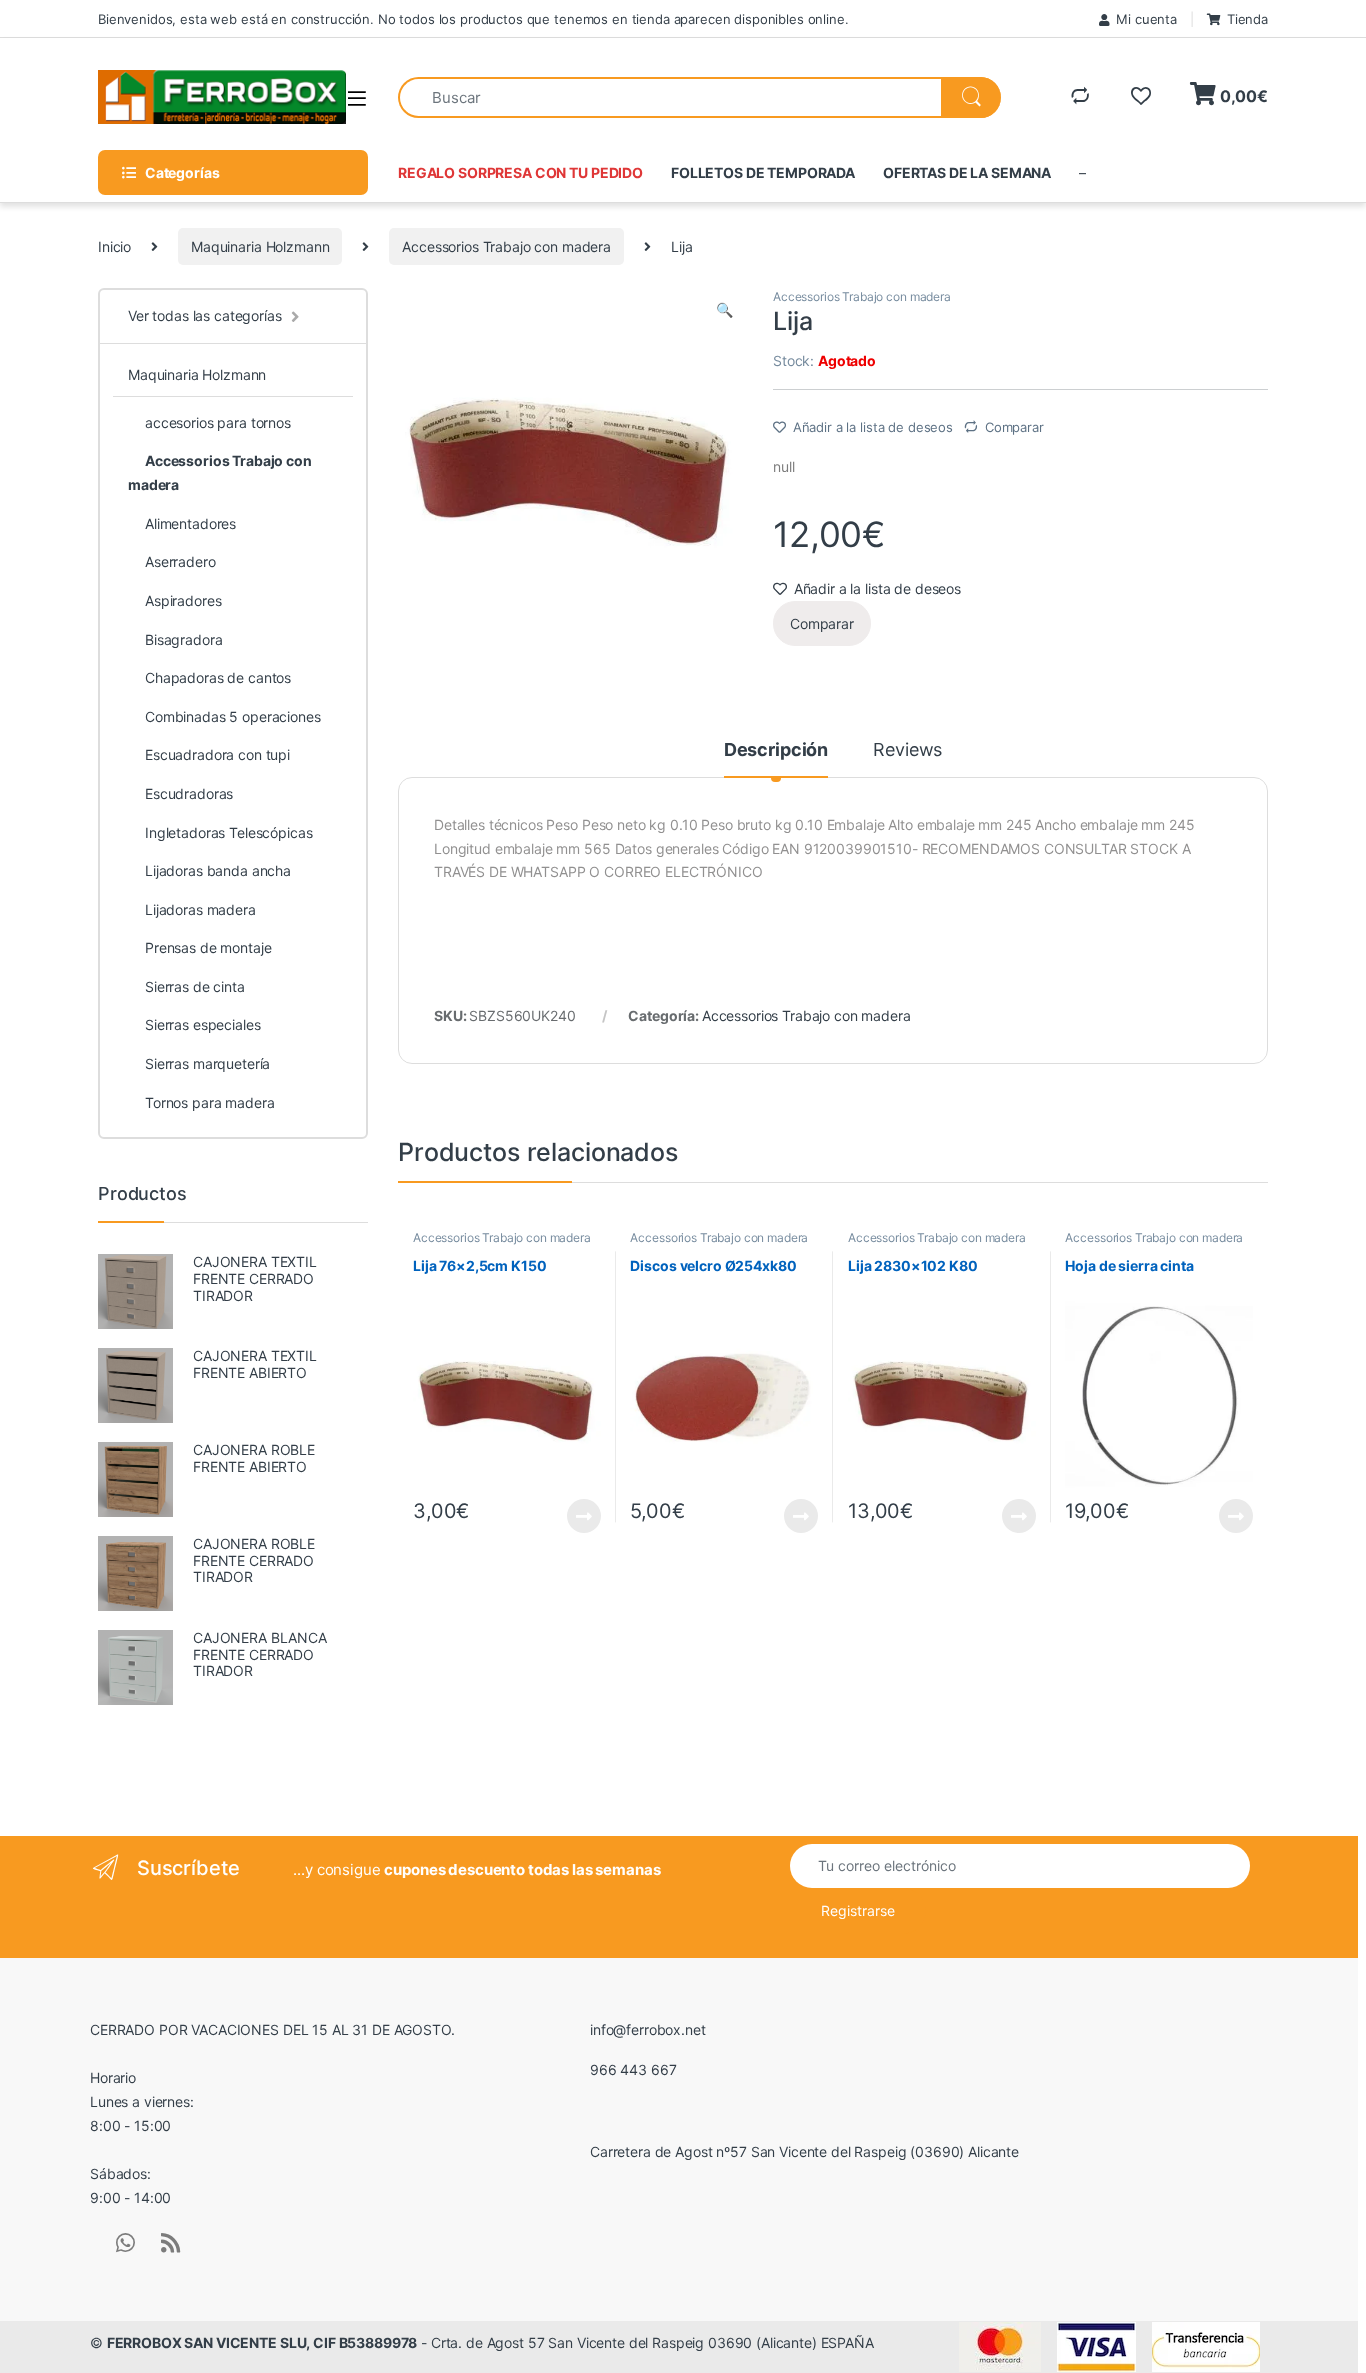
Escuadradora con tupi (217, 754)
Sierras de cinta (195, 986)
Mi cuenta (1146, 19)
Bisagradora (183, 639)
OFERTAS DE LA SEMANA (967, 172)
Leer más (584, 1516)
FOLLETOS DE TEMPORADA (763, 172)
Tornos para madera (209, 1102)
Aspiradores (183, 600)
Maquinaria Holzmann (260, 246)
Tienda (1247, 19)
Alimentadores (190, 523)
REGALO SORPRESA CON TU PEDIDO (520, 172)
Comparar (1014, 427)
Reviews (907, 750)
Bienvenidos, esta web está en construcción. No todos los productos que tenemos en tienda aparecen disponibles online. (473, 19)
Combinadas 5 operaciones (233, 716)
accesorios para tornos (218, 422)
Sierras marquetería (207, 1063)
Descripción (776, 750)
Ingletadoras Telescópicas (228, 832)
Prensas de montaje (208, 947)
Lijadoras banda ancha (218, 870)
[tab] (776, 759)
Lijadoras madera (200, 909)
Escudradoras (189, 793)
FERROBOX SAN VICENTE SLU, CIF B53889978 (262, 2342)
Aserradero (180, 561)
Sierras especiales (202, 1024)
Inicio (114, 246)
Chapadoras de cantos (218, 677)
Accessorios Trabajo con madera (506, 246)
